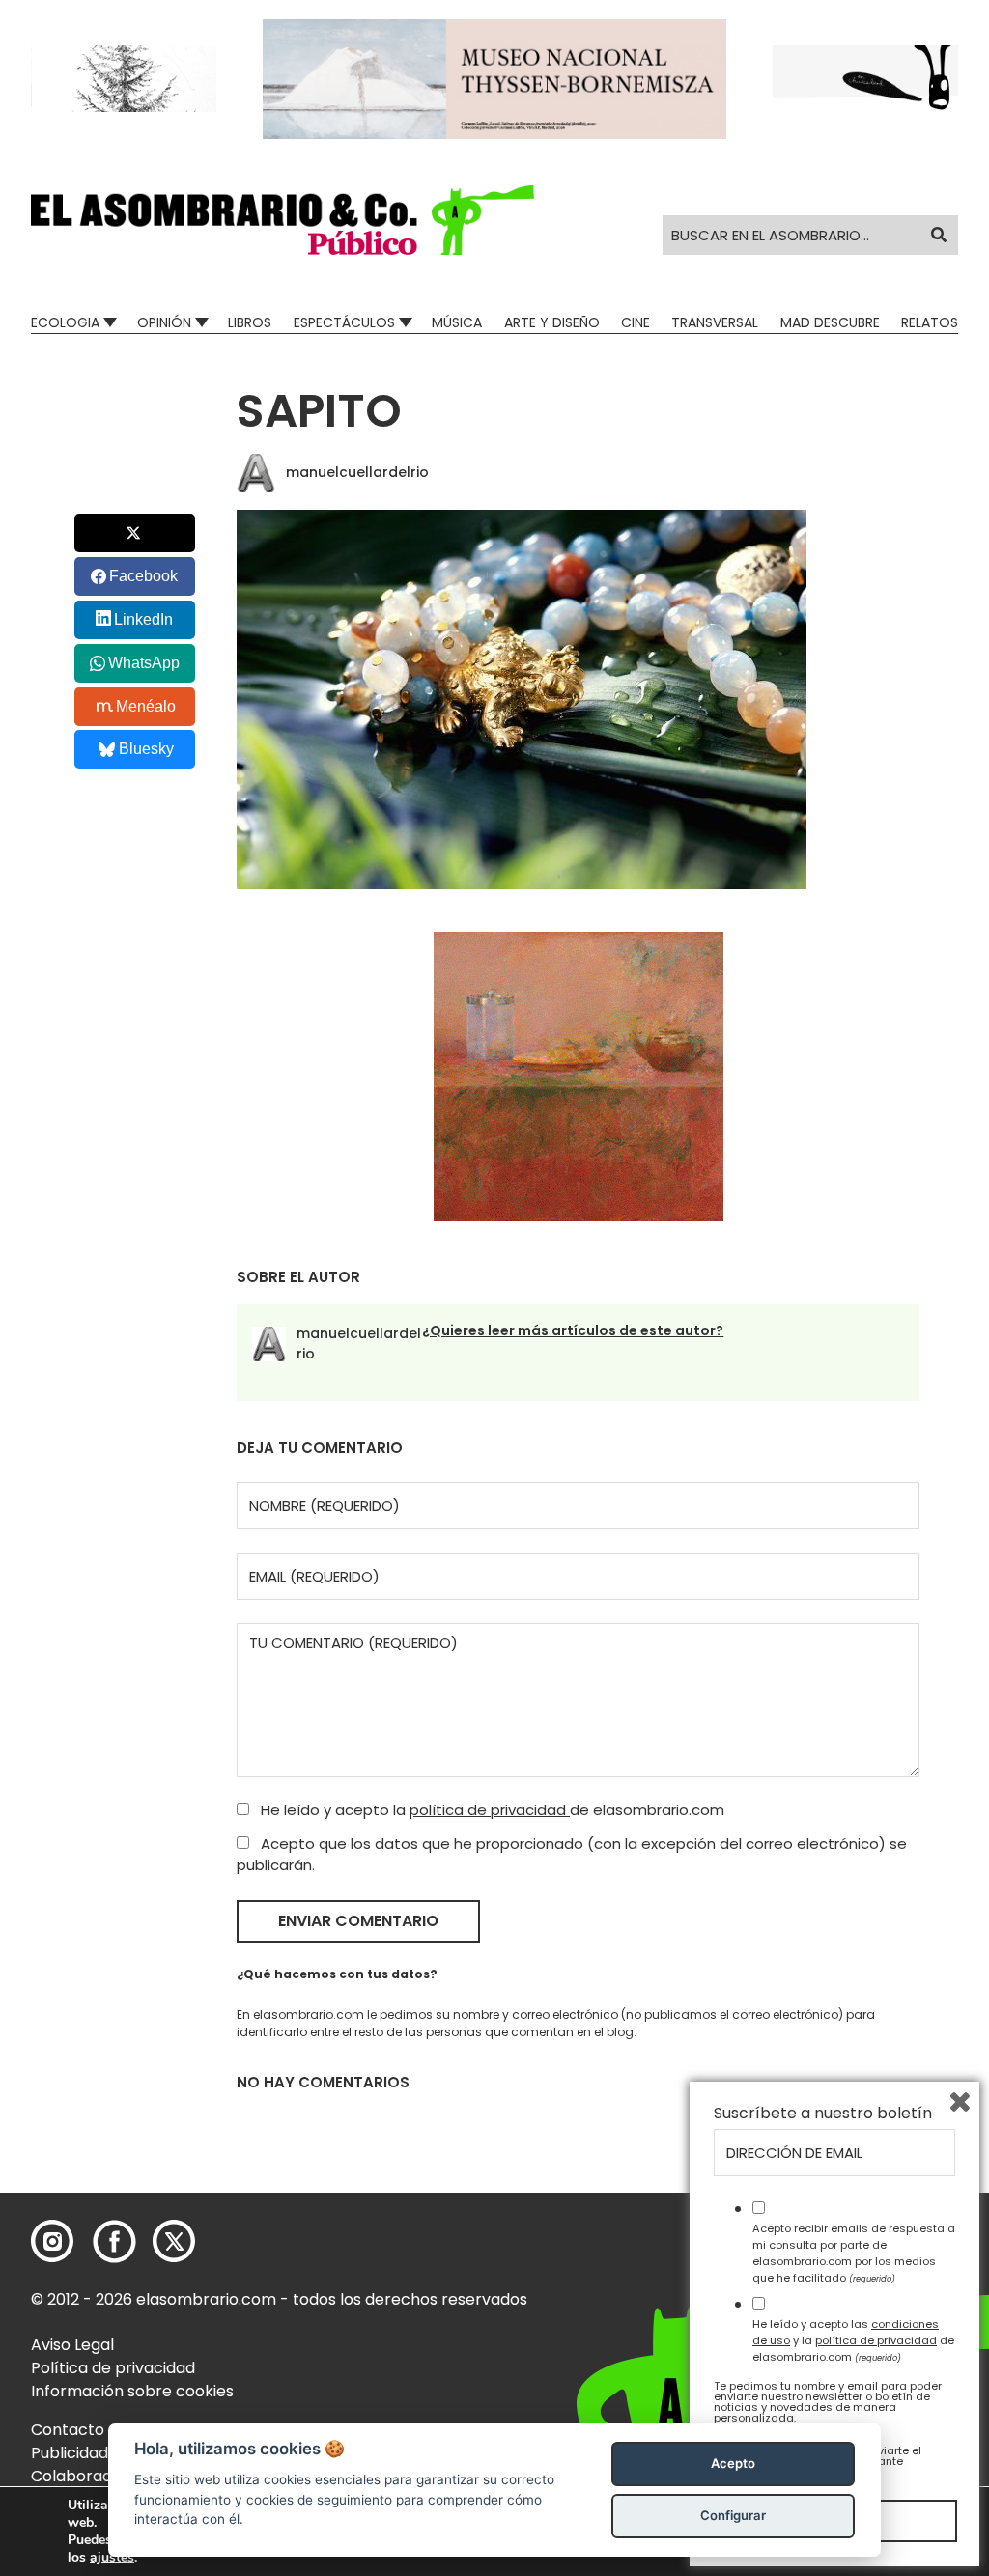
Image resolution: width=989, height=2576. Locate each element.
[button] (283, 220)
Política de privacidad (113, 2368)
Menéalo (146, 706)
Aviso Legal (72, 2345)
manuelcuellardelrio (357, 472)
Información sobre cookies (132, 2391)
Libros (250, 322)
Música (457, 322)
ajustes (112, 2558)
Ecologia (65, 322)
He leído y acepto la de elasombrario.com (491, 1810)
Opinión (164, 322)
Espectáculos (344, 322)
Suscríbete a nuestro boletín (823, 2114)
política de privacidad (490, 1810)
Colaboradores (88, 2476)
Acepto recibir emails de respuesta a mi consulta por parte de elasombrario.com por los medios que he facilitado (854, 2253)
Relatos (930, 322)
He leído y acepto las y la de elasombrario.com (853, 2340)
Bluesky (146, 749)
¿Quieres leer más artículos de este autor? (573, 1330)
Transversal (715, 322)
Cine (636, 322)
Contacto (68, 2430)
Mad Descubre (830, 322)
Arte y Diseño (552, 322)
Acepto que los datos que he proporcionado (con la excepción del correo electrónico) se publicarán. (572, 1855)
